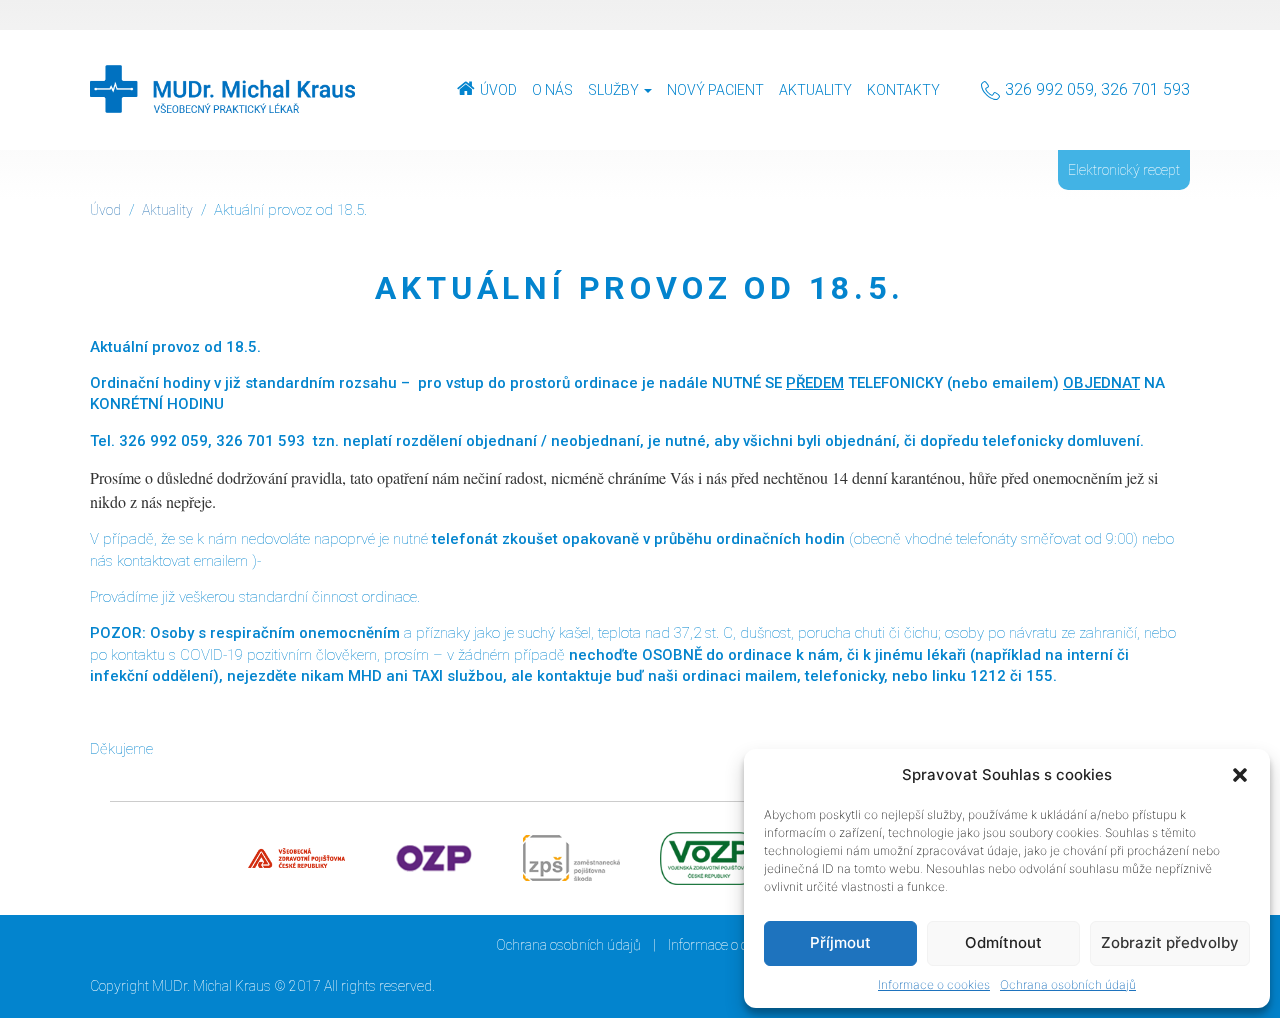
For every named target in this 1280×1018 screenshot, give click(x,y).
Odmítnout (1003, 942)
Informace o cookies (934, 984)
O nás (552, 90)
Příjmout (840, 942)
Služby (615, 90)
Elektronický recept (1124, 170)
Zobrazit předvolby (1170, 942)
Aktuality (815, 90)
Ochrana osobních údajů (1068, 984)
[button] (1240, 775)
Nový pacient (715, 90)
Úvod (498, 90)
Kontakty (903, 90)
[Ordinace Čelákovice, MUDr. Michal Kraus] (222, 90)
